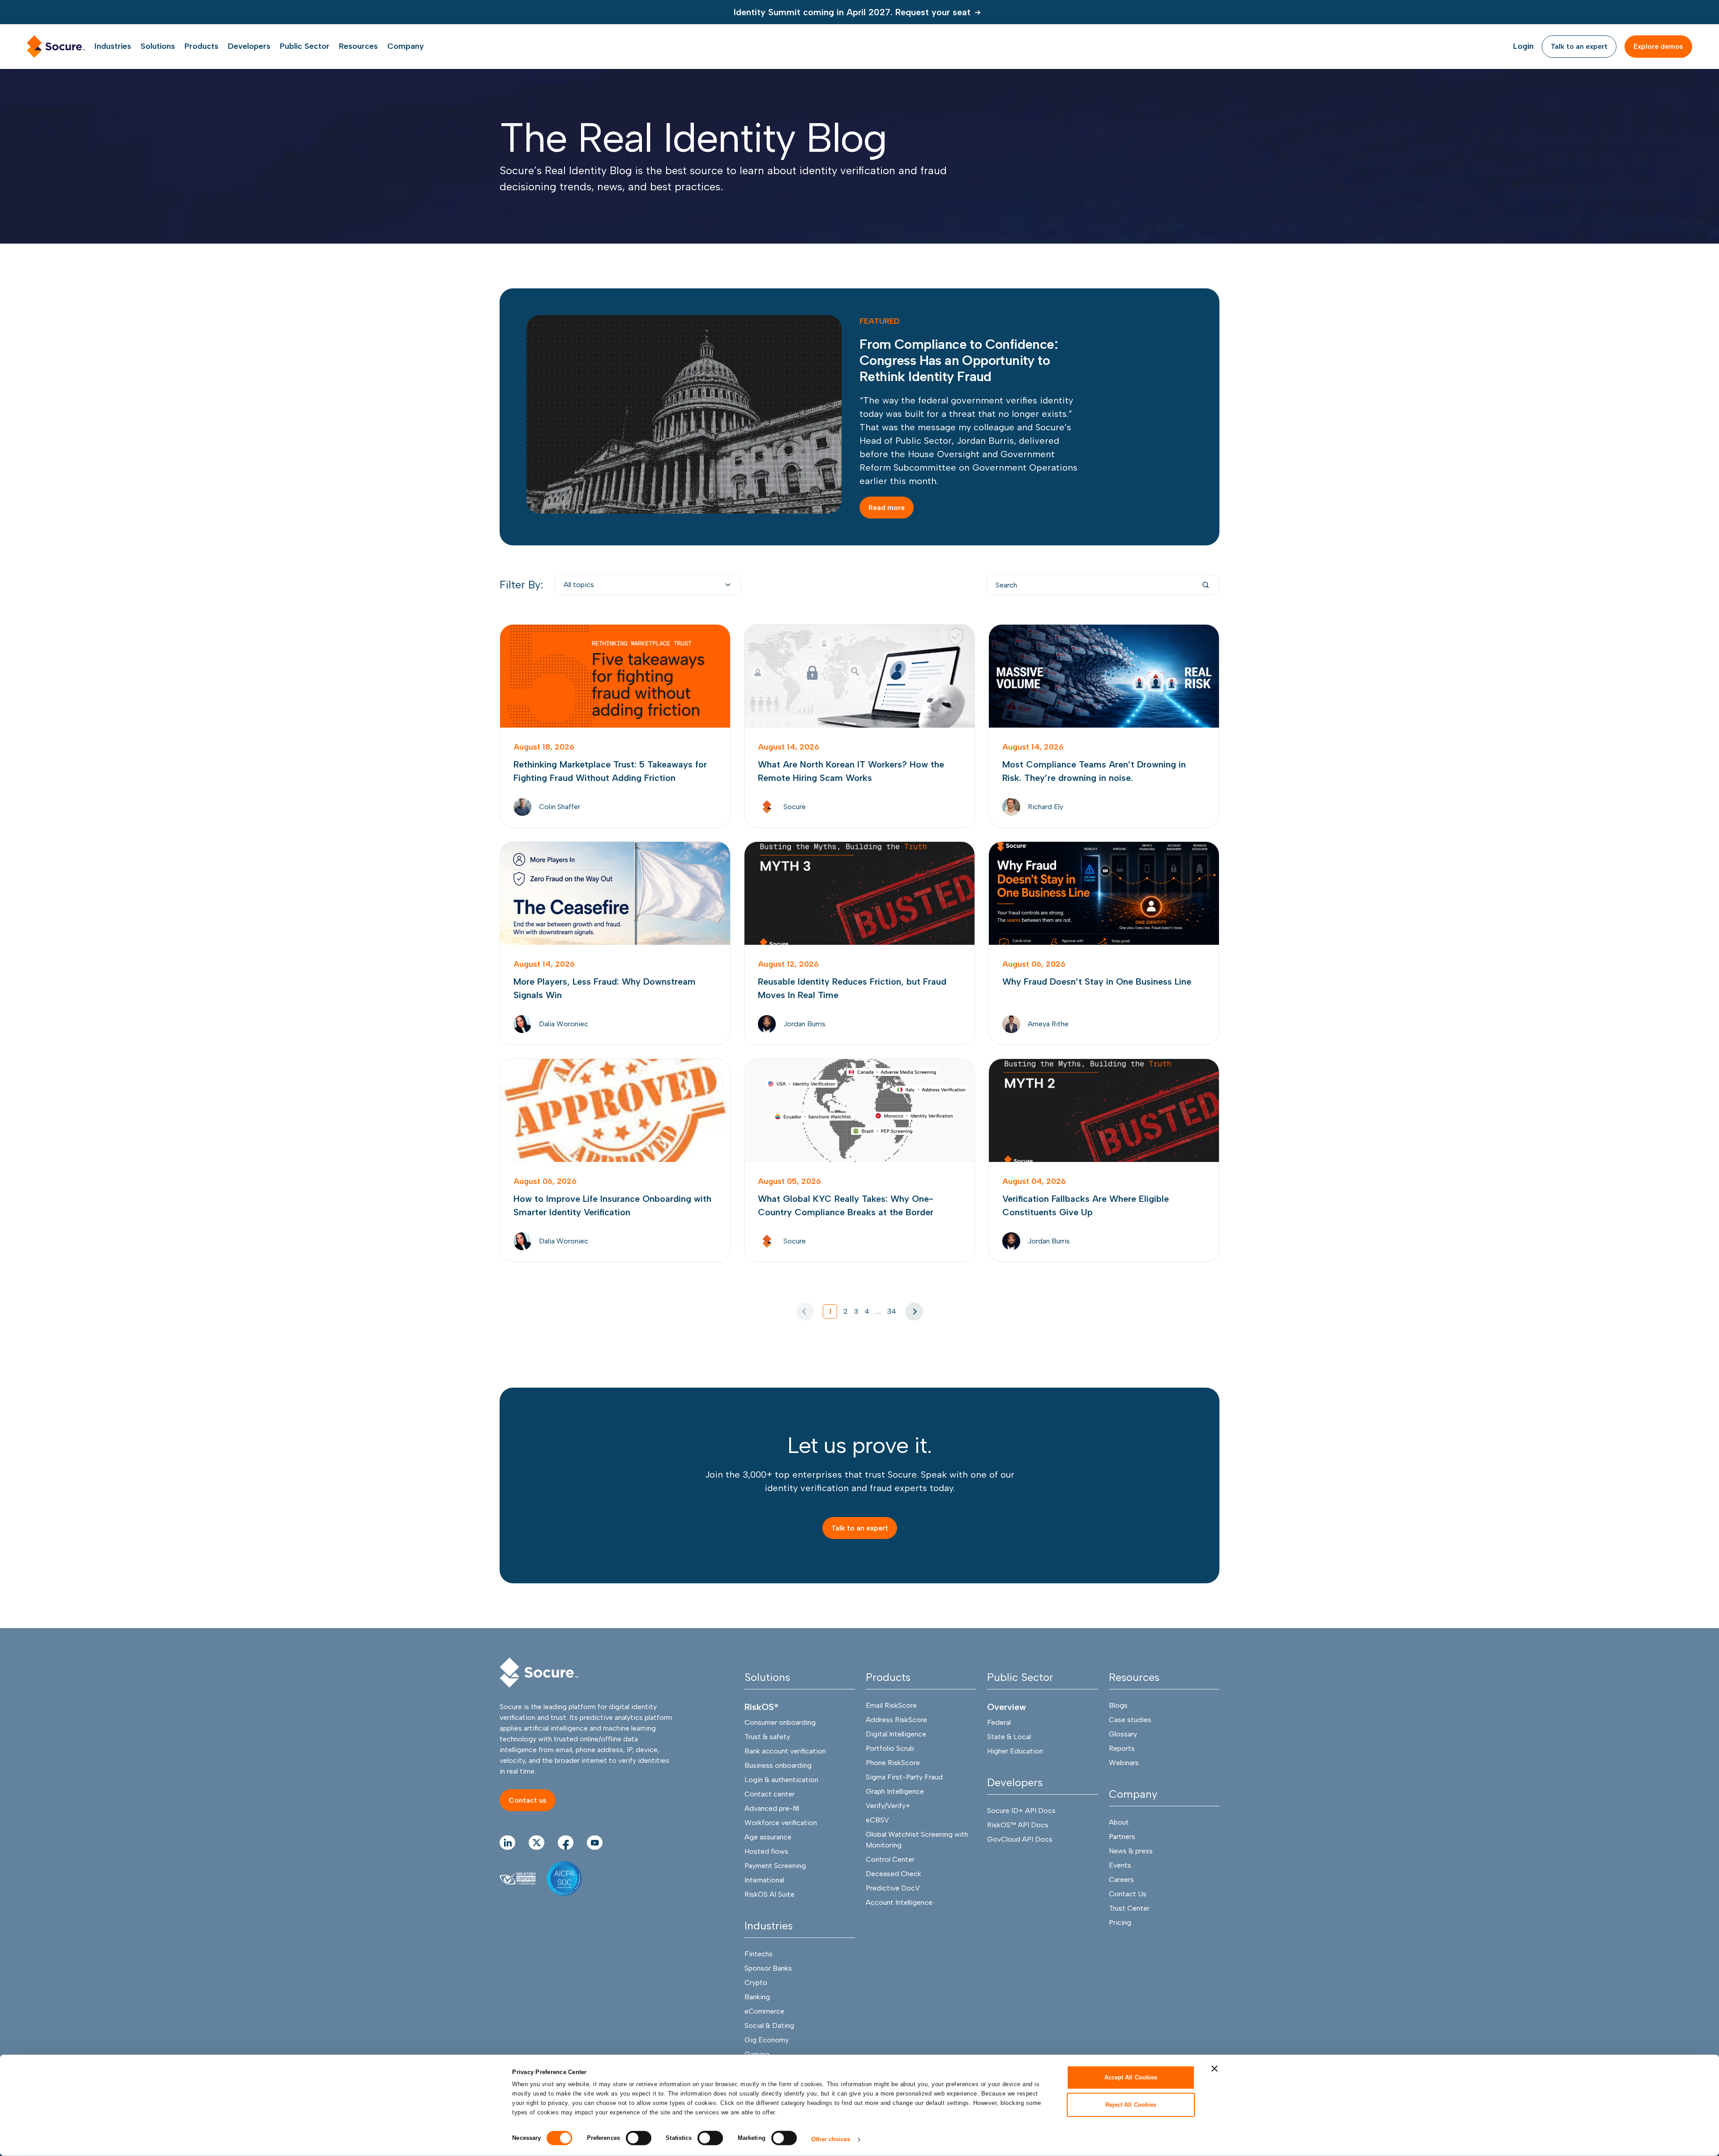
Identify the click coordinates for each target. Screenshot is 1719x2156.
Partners (1122, 1837)
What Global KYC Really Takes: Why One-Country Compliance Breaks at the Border (859, 1160)
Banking (757, 1997)
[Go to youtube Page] (595, 1843)
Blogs (1118, 1705)
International (764, 1880)
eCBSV (877, 1820)
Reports (1122, 1748)
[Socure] (539, 1673)
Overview (1007, 1707)
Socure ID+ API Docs (1021, 1811)
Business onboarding (778, 1765)
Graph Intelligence (895, 1791)
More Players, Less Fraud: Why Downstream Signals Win (615, 943)
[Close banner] (1214, 2069)
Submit (1206, 585)
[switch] (639, 2138)
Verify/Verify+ (888, 1806)
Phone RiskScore (893, 1763)
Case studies (1130, 1720)
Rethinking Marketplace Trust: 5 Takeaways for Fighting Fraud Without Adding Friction (615, 726)
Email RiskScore (891, 1705)
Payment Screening (775, 1866)
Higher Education (1015, 1751)
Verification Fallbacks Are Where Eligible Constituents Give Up (1104, 1160)
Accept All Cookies (1131, 2077)
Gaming (757, 2054)
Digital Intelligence (896, 1734)
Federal (999, 1722)
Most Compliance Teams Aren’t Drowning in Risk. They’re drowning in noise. (1104, 726)
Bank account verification (785, 1751)
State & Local (1009, 1737)
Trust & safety (767, 1737)
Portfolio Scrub (890, 1748)
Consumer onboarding (780, 1722)
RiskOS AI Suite (770, 1894)
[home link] (56, 47)
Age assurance (768, 1837)
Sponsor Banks (768, 1968)
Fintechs (759, 1954)
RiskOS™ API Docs (1018, 1825)
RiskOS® (761, 1707)
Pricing (1120, 1922)
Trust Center (1129, 1908)
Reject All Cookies (1131, 2104)
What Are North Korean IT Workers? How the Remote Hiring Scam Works (859, 726)
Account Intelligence (899, 1902)
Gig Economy (767, 2040)
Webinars (1124, 1763)
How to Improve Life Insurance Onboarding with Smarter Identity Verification (615, 1160)
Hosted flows (766, 1851)
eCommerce (764, 2011)
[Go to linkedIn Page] (507, 1843)
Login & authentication (781, 1780)
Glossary (1123, 1734)
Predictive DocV (893, 1888)
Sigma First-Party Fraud (904, 1777)
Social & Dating (769, 2025)
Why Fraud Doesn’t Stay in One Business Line (1104, 943)
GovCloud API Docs (1020, 1839)
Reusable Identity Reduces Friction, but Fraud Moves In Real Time (859, 943)
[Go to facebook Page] (566, 1843)
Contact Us (1128, 1894)
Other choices (831, 2139)
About (1119, 1822)
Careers (1121, 1880)
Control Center (890, 1859)
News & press (1131, 1851)
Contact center (770, 1794)
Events (1120, 1865)
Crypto (756, 1982)
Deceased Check (894, 1874)
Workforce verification (781, 1823)
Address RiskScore (896, 1720)
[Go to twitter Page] (537, 1843)
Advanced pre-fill (772, 1808)
